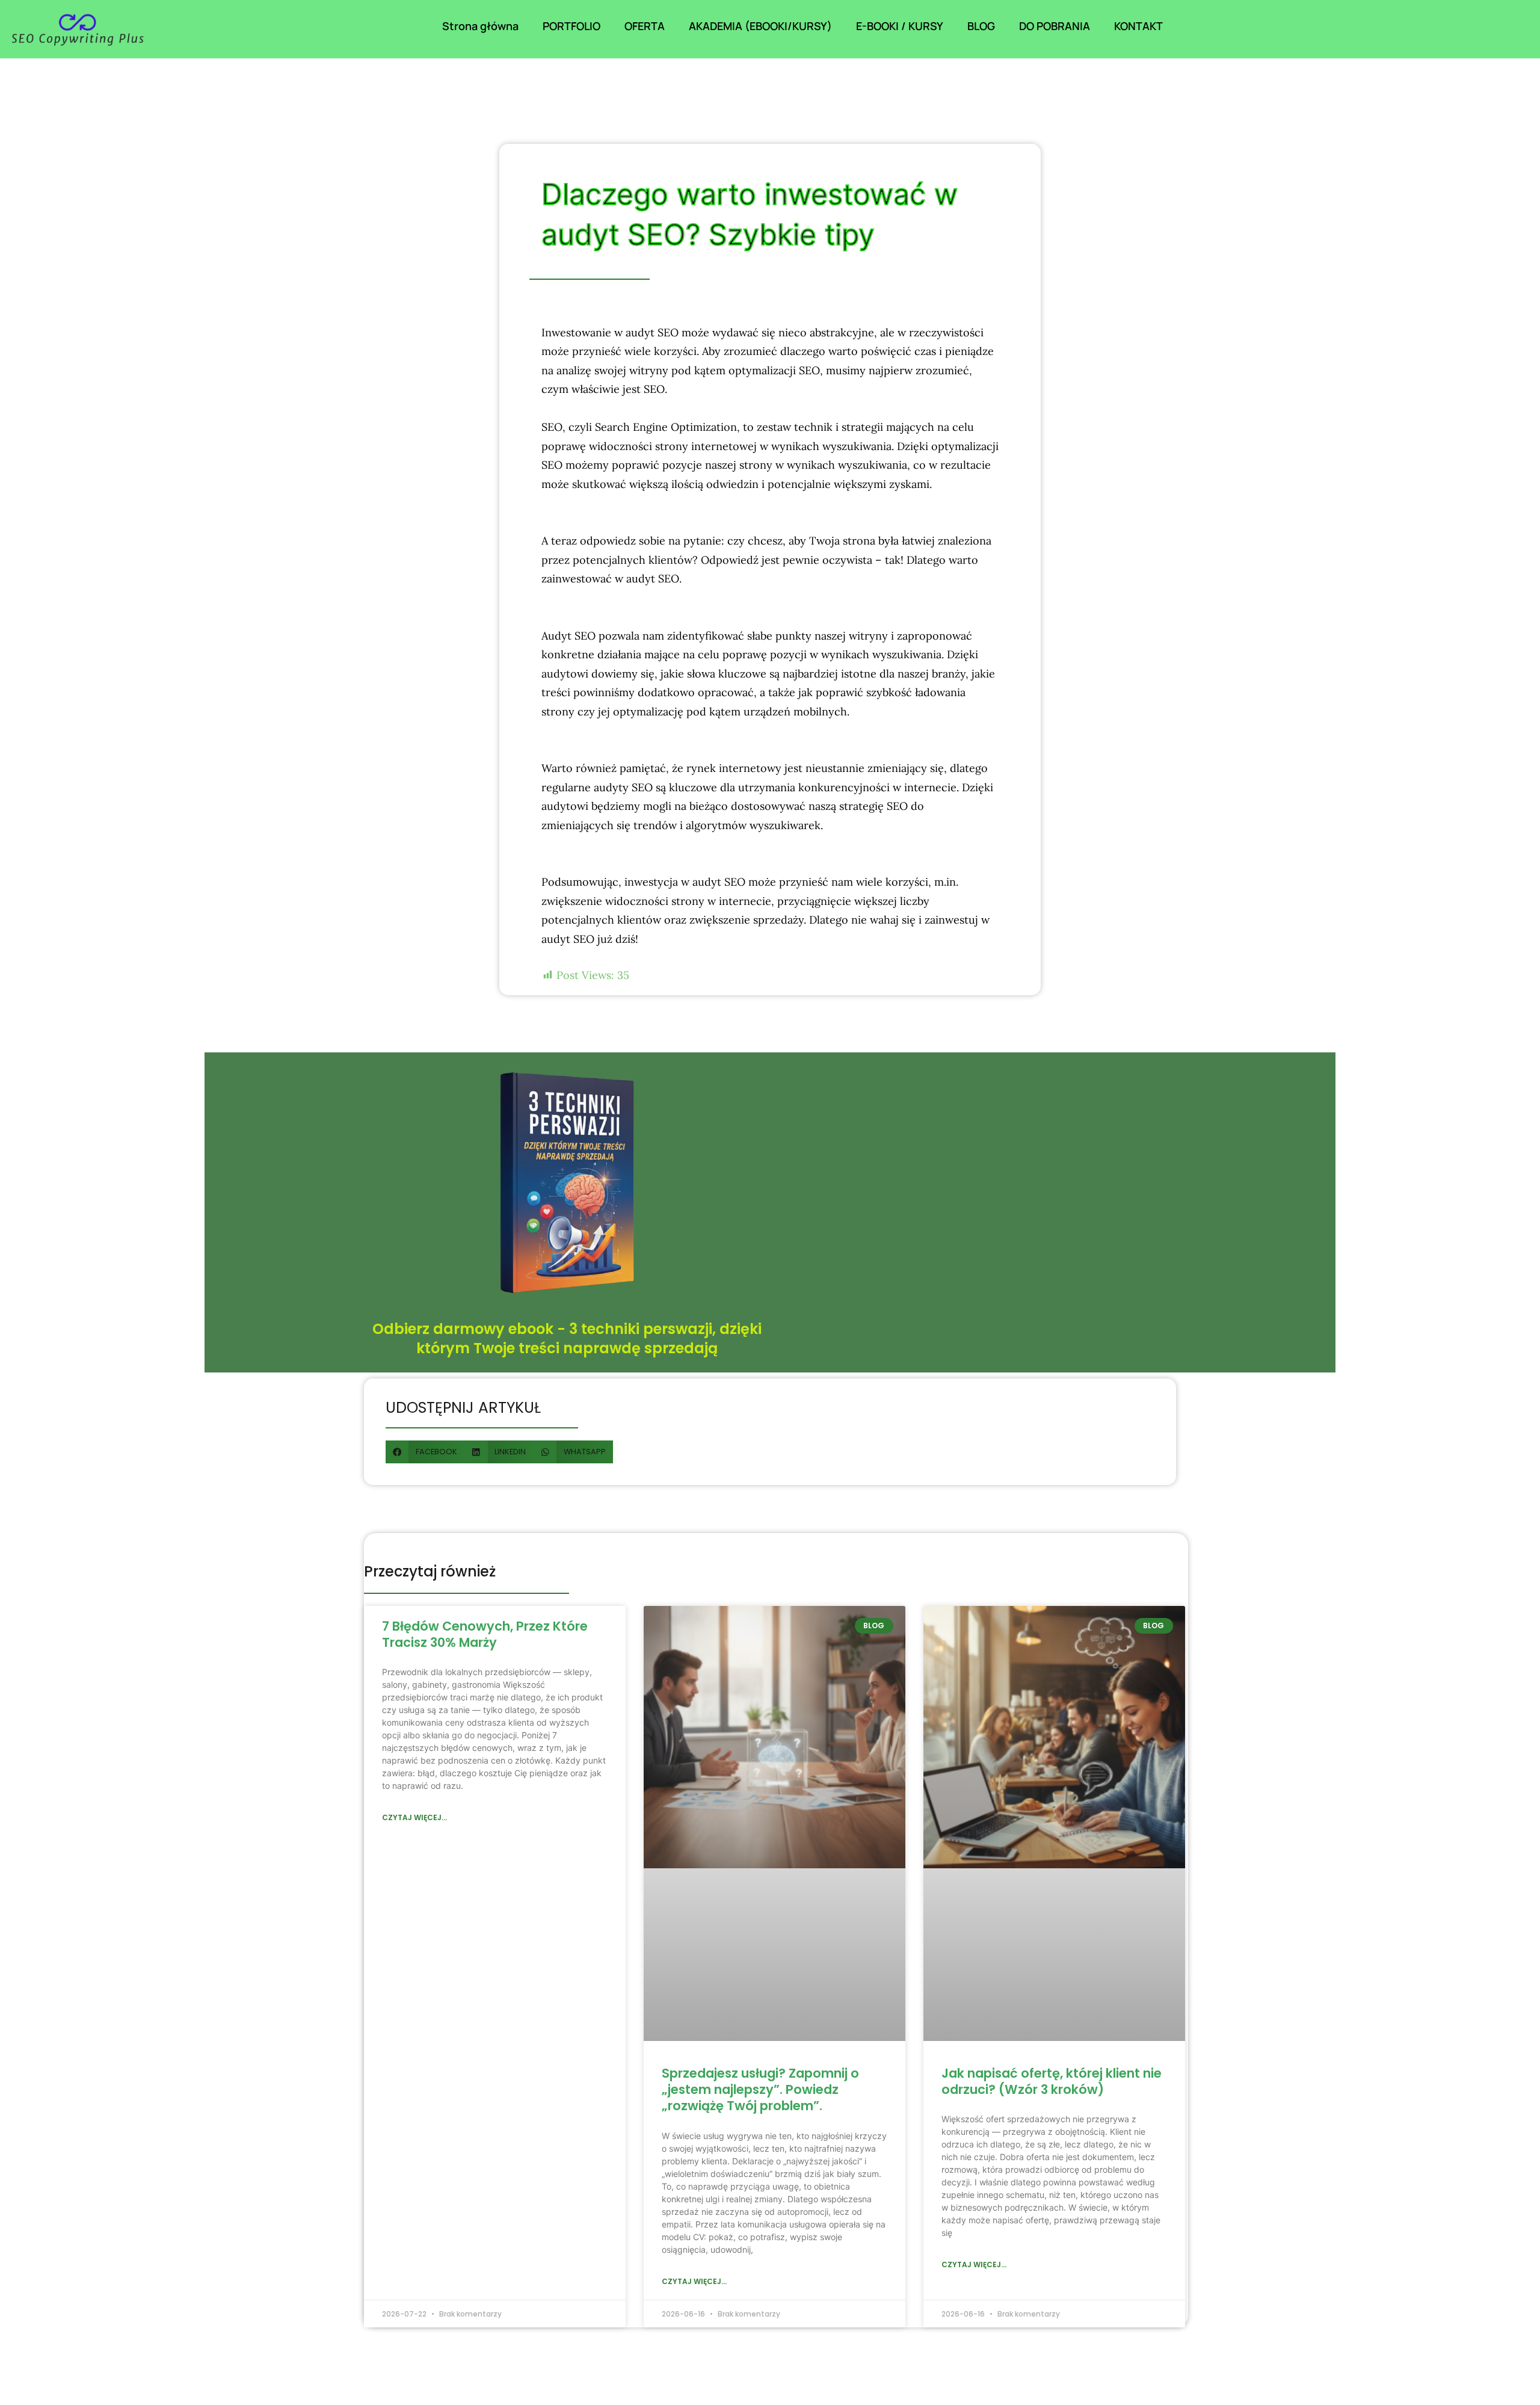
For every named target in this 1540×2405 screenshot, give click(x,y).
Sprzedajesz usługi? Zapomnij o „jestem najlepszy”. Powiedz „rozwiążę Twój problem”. (760, 2090)
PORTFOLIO (571, 26)
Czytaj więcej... (414, 1817)
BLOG (981, 26)
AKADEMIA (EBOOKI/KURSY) (760, 26)
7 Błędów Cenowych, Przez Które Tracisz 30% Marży (485, 1634)
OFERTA (645, 26)
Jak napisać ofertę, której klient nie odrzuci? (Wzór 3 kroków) (1052, 2081)
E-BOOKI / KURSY (900, 26)
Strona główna (480, 26)
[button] (425, 1452)
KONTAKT (1138, 26)
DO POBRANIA (1055, 26)
